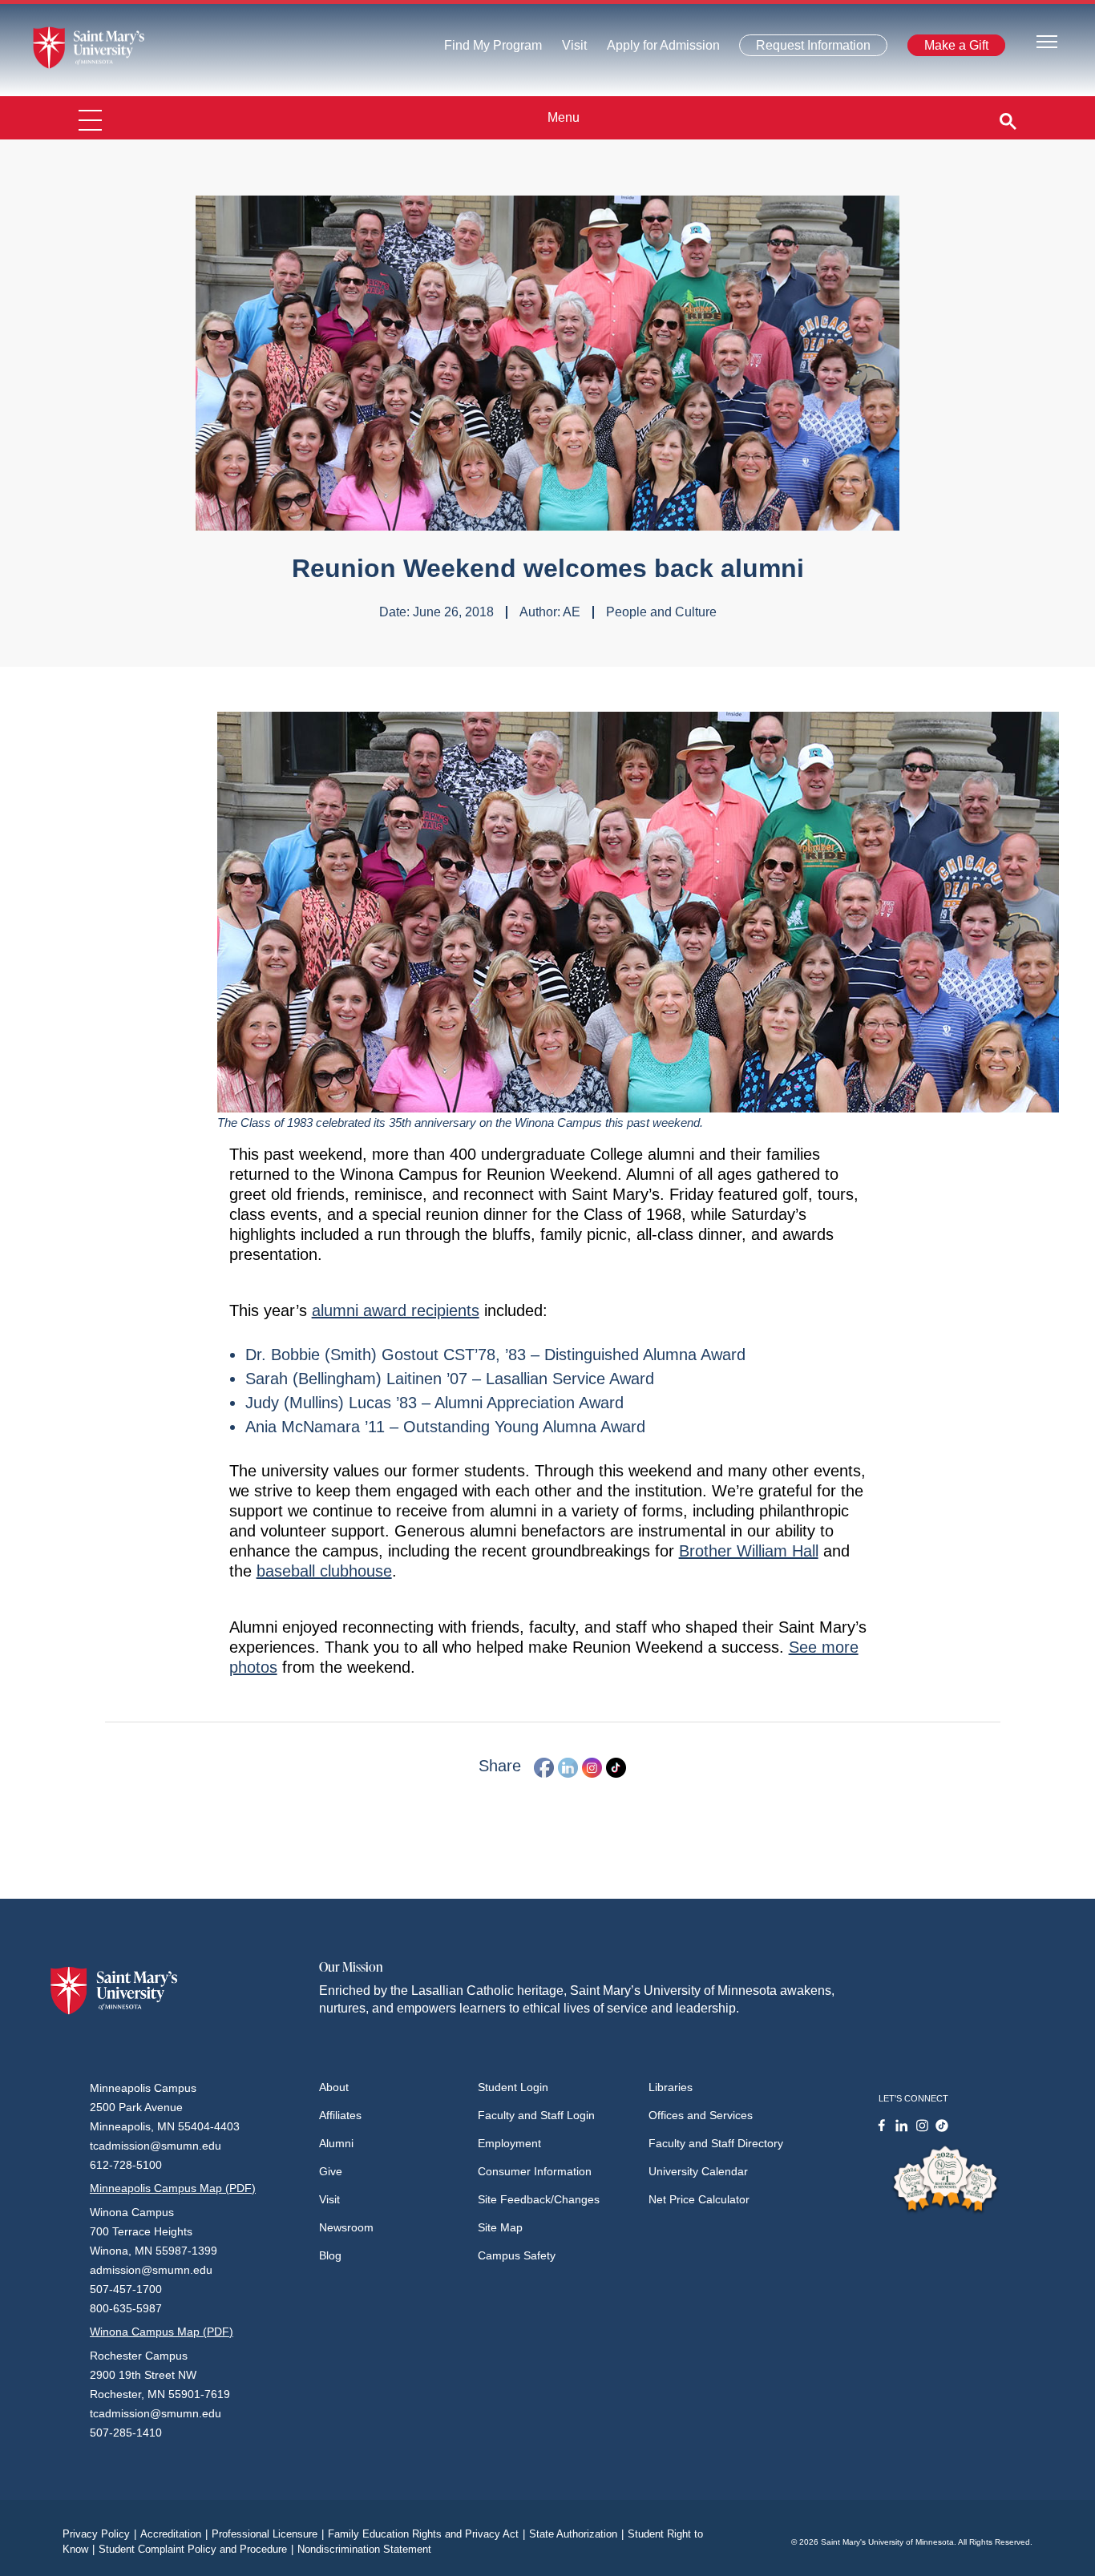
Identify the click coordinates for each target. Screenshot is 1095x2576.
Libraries (671, 2087)
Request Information (804, 48)
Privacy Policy (99, 2534)
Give (331, 2171)
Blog (330, 2255)
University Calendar (698, 2171)
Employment (509, 2143)
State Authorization (576, 2534)
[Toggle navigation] (1047, 40)
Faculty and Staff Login (536, 2115)
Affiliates (340, 2115)
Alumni (336, 2143)
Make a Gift (952, 48)
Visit (570, 49)
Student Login (513, 2087)
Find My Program (493, 49)
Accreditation (174, 2534)
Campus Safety (517, 2255)
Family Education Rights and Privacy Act (426, 2534)
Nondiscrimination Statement (364, 2549)
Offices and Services (701, 2115)
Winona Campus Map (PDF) (162, 2332)
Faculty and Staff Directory (716, 2143)
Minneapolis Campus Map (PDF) (173, 2188)
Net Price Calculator (699, 2199)
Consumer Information (535, 2171)
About (334, 2087)
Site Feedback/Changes (539, 2199)
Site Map (500, 2227)
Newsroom (346, 2227)
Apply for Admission (654, 49)
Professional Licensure (268, 2534)
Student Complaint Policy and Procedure (196, 2549)
